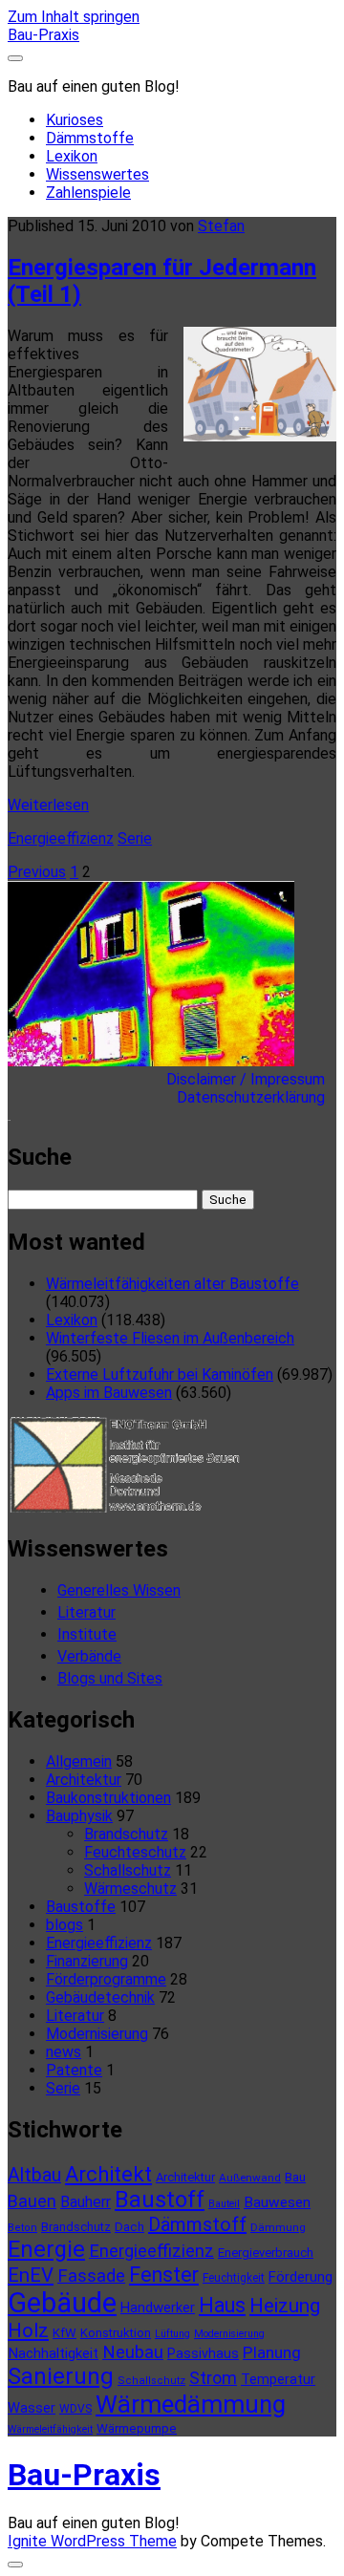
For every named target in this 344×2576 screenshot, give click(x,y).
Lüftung (172, 2334)
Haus (222, 2305)
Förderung (301, 2277)
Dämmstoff (197, 2224)
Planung (272, 2352)
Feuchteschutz (135, 1852)
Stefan (221, 226)
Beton (22, 2228)
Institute (87, 1634)
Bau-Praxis (43, 35)
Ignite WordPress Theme (92, 2541)
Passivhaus (203, 2353)
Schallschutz (128, 1870)
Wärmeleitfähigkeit (50, 2429)
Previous (37, 872)
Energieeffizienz (61, 838)
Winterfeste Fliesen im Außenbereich (170, 1338)
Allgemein (79, 1761)
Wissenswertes (97, 174)
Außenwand (250, 2178)
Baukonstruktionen (108, 1798)
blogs (64, 1925)
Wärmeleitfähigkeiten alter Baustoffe (172, 1284)
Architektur (84, 1780)
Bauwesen (277, 2202)
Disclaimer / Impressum (251, 1079)
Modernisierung (97, 2034)
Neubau (133, 2352)
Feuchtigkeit (234, 2278)
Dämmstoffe (90, 138)
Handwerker (158, 2308)
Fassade (91, 2276)
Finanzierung (87, 1961)
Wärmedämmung (191, 2404)
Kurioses (75, 120)
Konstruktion (116, 2333)
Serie (135, 838)
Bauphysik (79, 1816)
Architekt (108, 2174)
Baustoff (160, 2200)
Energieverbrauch (266, 2253)
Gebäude (62, 2303)
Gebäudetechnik (100, 1997)
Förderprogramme (106, 1979)
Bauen (32, 2201)
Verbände (89, 1656)
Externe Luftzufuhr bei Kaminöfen (160, 1374)
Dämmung (278, 2227)
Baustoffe (81, 1907)
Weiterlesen (48, 805)
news (64, 2052)
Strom (213, 2378)
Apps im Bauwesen (109, 1393)
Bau (295, 2177)
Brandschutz (126, 1834)
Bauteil (224, 2204)
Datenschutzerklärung (257, 1097)
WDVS (75, 2409)
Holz (28, 2330)
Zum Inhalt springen (74, 17)
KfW (64, 2333)
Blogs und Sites (110, 1678)
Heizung (285, 2306)
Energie (46, 2249)
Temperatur (278, 2379)
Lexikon (72, 156)
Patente (74, 2070)
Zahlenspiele (88, 193)
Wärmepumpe (137, 2428)
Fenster (164, 2275)
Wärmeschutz (130, 1889)
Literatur (86, 1612)
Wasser (32, 2408)
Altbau (34, 2175)
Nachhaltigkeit (53, 2353)
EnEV (31, 2275)
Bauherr (86, 2202)
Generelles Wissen (119, 1590)
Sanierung (61, 2376)
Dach (129, 2227)
